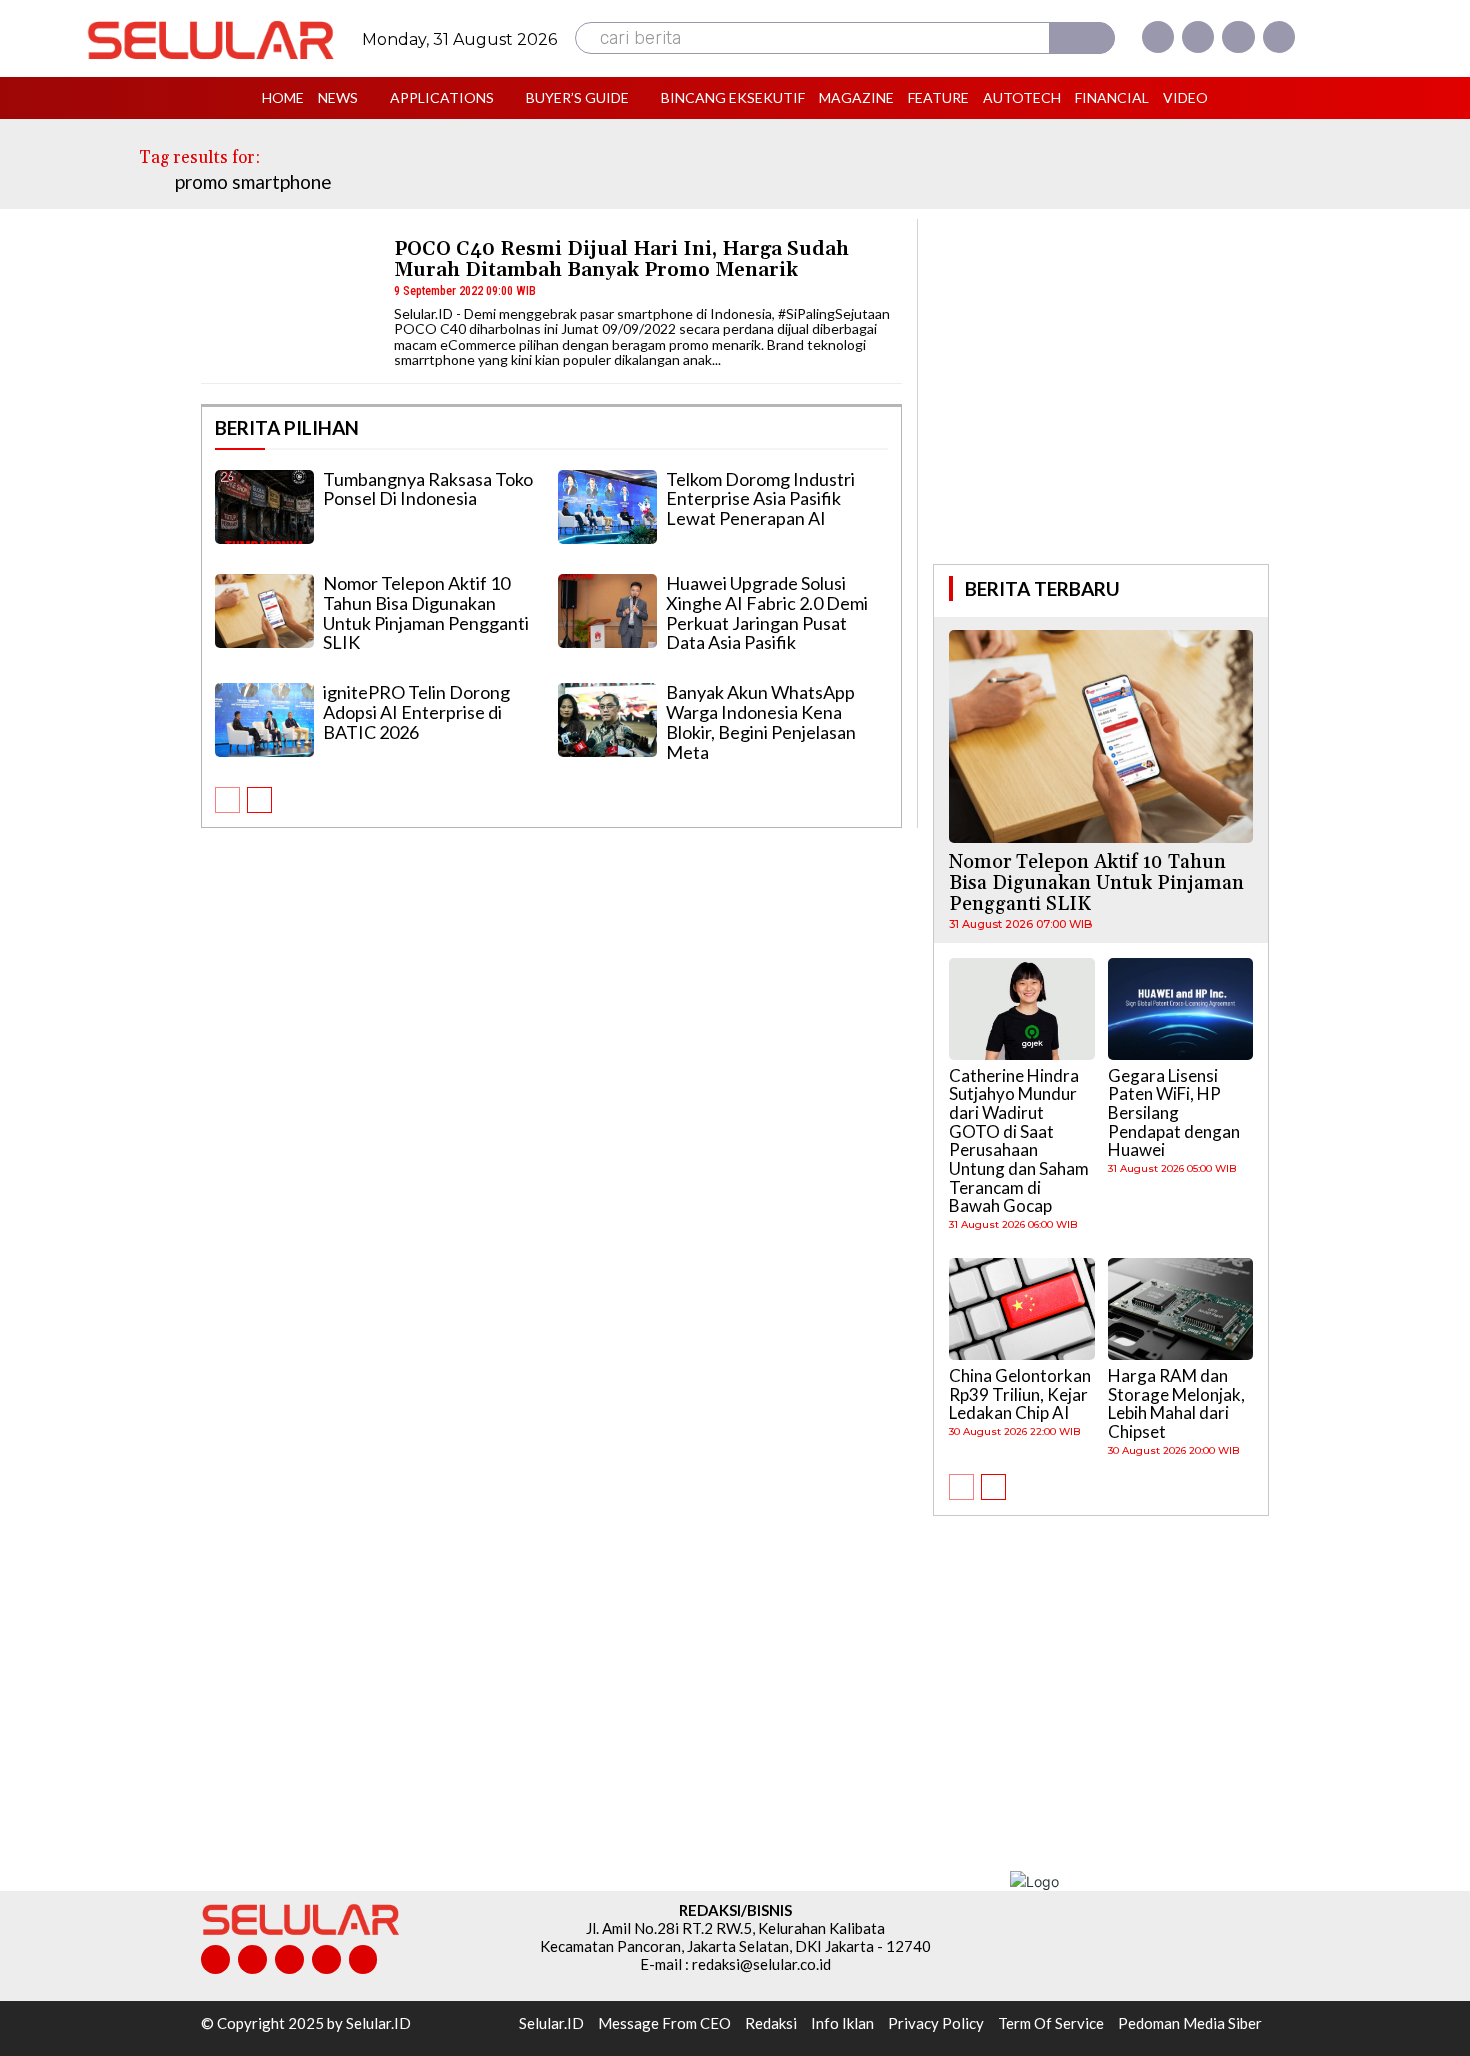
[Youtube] (1279, 37)
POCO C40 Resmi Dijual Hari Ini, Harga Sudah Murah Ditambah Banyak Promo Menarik (621, 259)
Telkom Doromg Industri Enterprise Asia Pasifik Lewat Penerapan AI (760, 499)
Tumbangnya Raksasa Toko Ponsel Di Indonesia (428, 489)
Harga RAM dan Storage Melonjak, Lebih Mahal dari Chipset (1176, 1403)
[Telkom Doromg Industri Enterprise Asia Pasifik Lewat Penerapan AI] (607, 507)
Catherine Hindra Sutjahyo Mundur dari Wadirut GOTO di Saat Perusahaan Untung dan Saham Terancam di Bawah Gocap (1019, 1141)
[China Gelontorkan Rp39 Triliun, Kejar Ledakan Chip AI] (1022, 1309)
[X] (1238, 37)
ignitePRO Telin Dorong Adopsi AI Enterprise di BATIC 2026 (416, 712)
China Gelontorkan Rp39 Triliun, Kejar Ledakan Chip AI (1020, 1394)
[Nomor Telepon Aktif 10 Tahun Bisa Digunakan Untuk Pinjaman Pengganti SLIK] (264, 611)
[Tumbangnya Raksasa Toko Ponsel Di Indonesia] (264, 507)
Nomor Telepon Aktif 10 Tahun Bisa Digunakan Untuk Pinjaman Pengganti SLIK (426, 612)
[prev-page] (227, 800)
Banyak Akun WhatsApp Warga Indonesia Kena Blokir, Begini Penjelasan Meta (761, 721)
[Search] (1082, 38)
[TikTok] (289, 1959)
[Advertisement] (1101, 389)
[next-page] (259, 800)
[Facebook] (1158, 37)
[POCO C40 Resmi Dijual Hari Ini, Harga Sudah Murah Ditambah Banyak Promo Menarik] (288, 300)
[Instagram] (1198, 37)
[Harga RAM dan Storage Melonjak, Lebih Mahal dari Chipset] (1181, 1309)
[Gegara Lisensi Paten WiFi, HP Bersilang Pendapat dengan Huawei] (1181, 1009)
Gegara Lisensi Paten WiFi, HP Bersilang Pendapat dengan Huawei (1174, 1113)
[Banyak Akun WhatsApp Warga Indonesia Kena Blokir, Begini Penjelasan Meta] (607, 720)
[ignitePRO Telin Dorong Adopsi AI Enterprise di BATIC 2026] (264, 720)
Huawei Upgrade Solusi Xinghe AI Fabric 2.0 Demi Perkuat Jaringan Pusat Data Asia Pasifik (767, 612)
